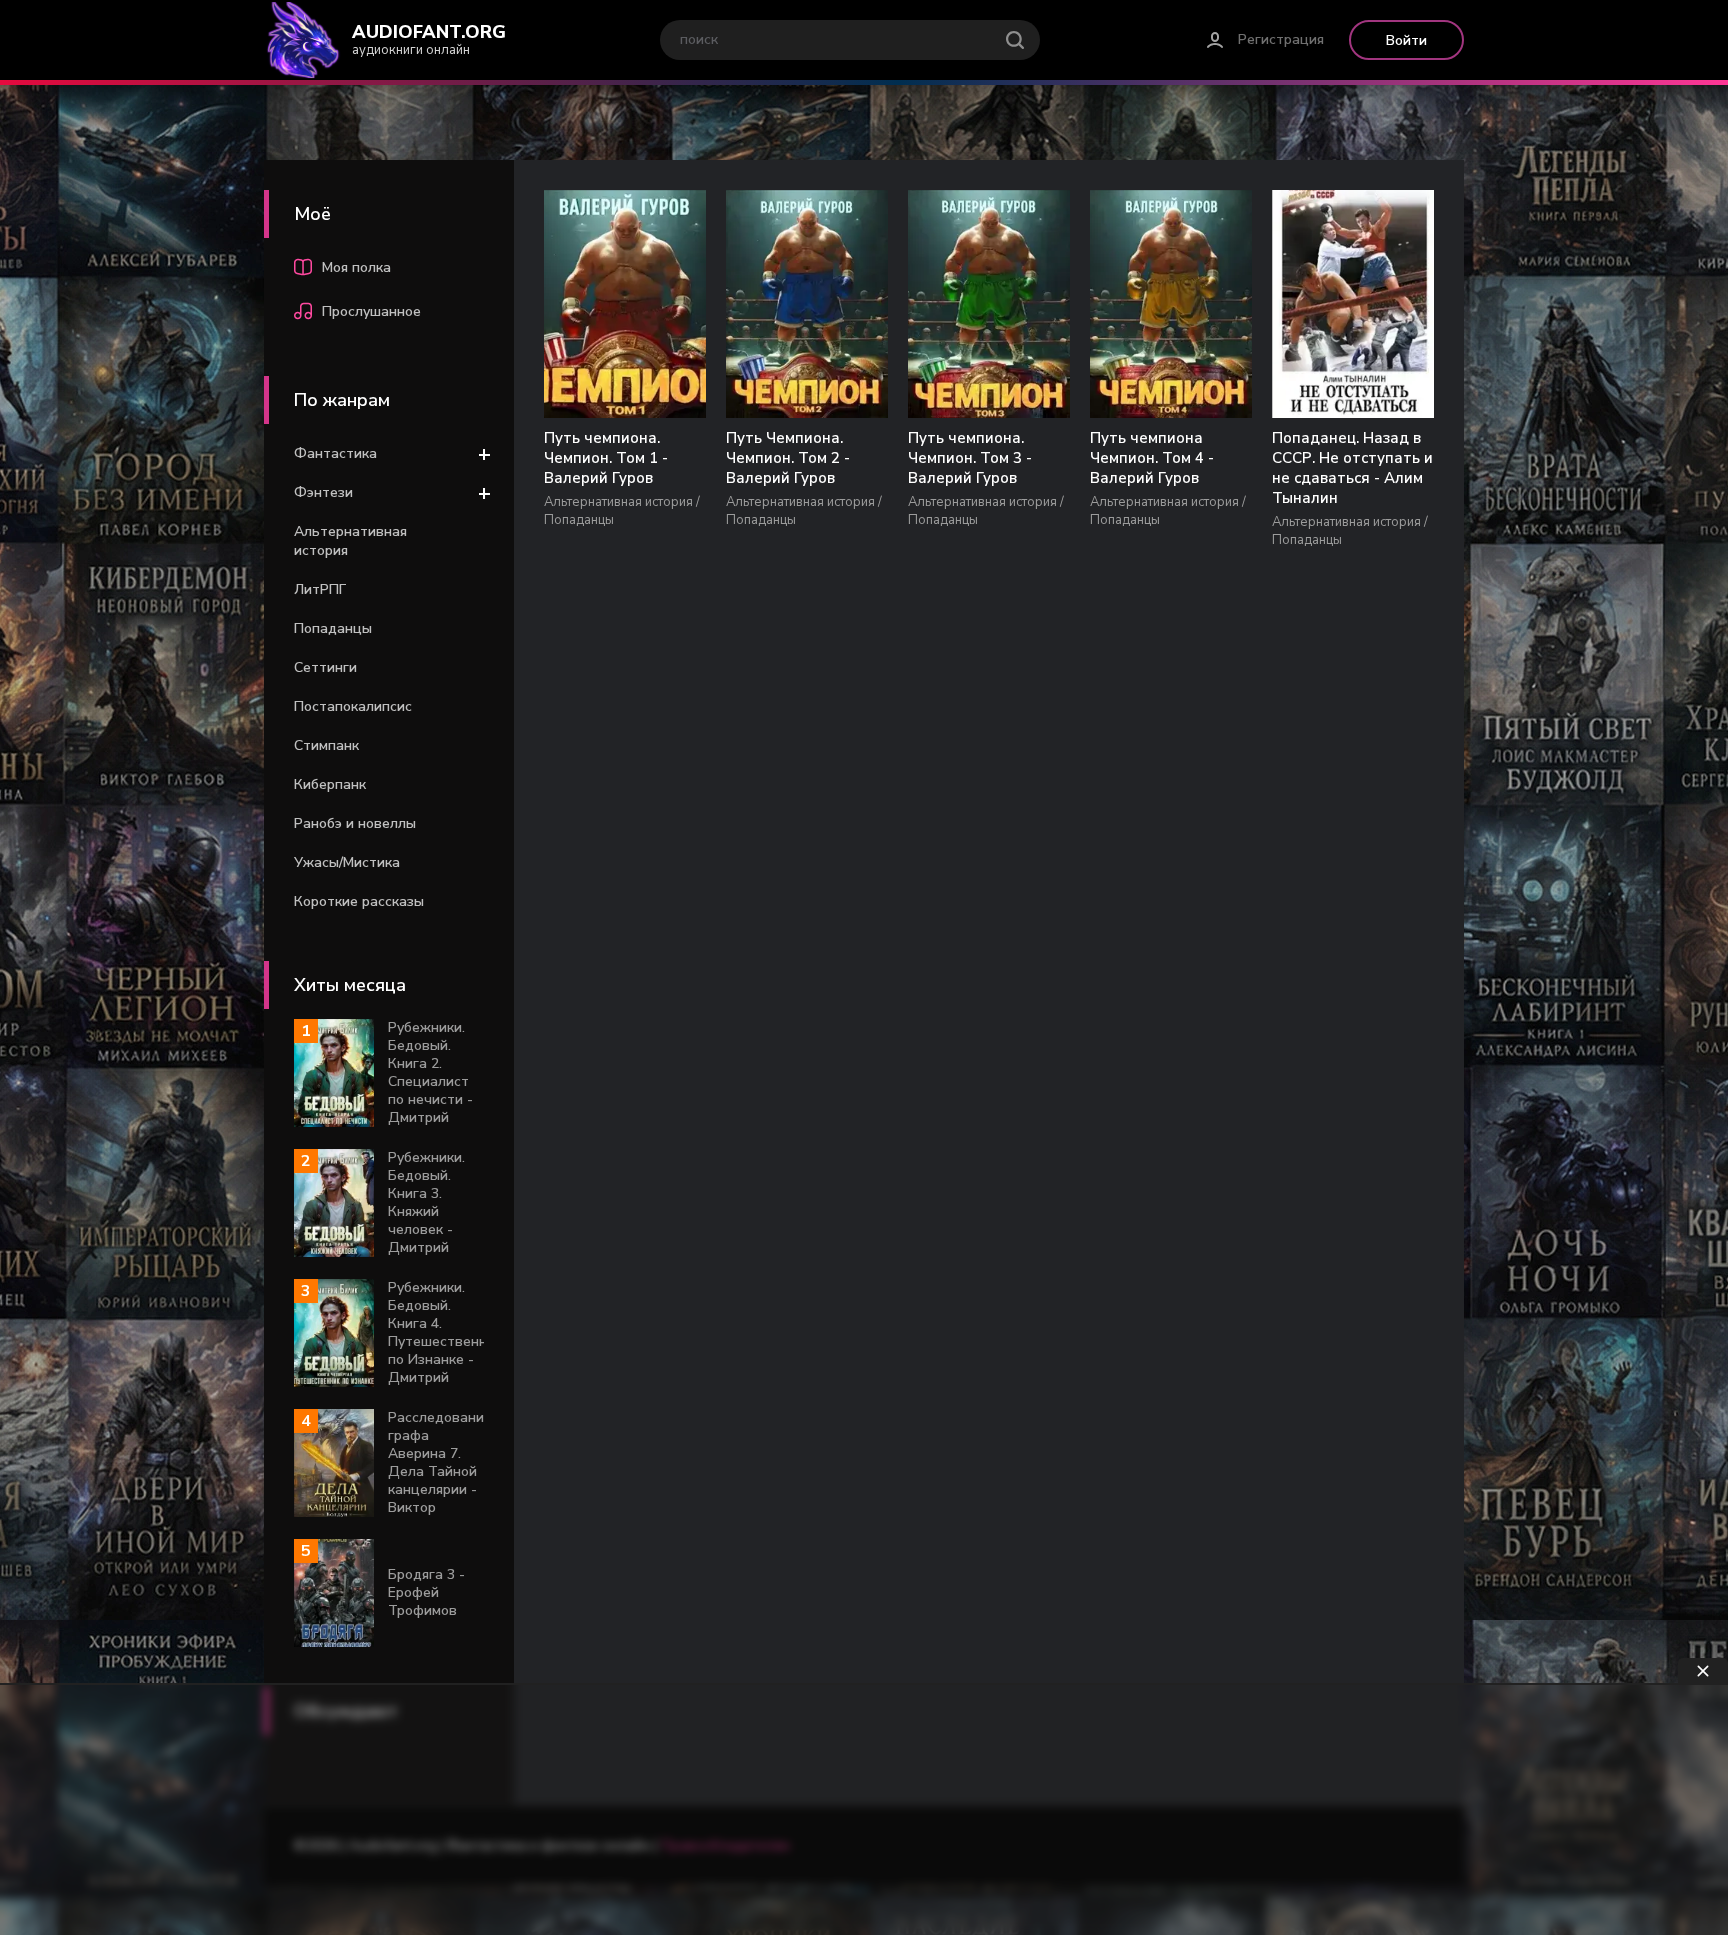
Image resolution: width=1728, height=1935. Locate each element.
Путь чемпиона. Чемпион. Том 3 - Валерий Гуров (970, 458)
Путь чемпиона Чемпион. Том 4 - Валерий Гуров (1152, 458)
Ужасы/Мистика (347, 862)
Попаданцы (333, 628)
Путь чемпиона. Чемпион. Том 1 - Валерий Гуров (606, 458)
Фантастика (335, 453)
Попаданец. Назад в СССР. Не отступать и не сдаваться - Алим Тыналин (1352, 468)
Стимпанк (326, 745)
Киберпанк (330, 784)
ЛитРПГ (320, 589)
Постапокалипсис (353, 706)
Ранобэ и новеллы (355, 823)
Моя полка (356, 267)
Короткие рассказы (359, 901)
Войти (1406, 40)
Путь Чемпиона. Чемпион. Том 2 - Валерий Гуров (788, 458)
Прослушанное (371, 311)
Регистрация (1281, 39)
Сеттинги (325, 667)
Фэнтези (323, 492)
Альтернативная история (350, 541)
